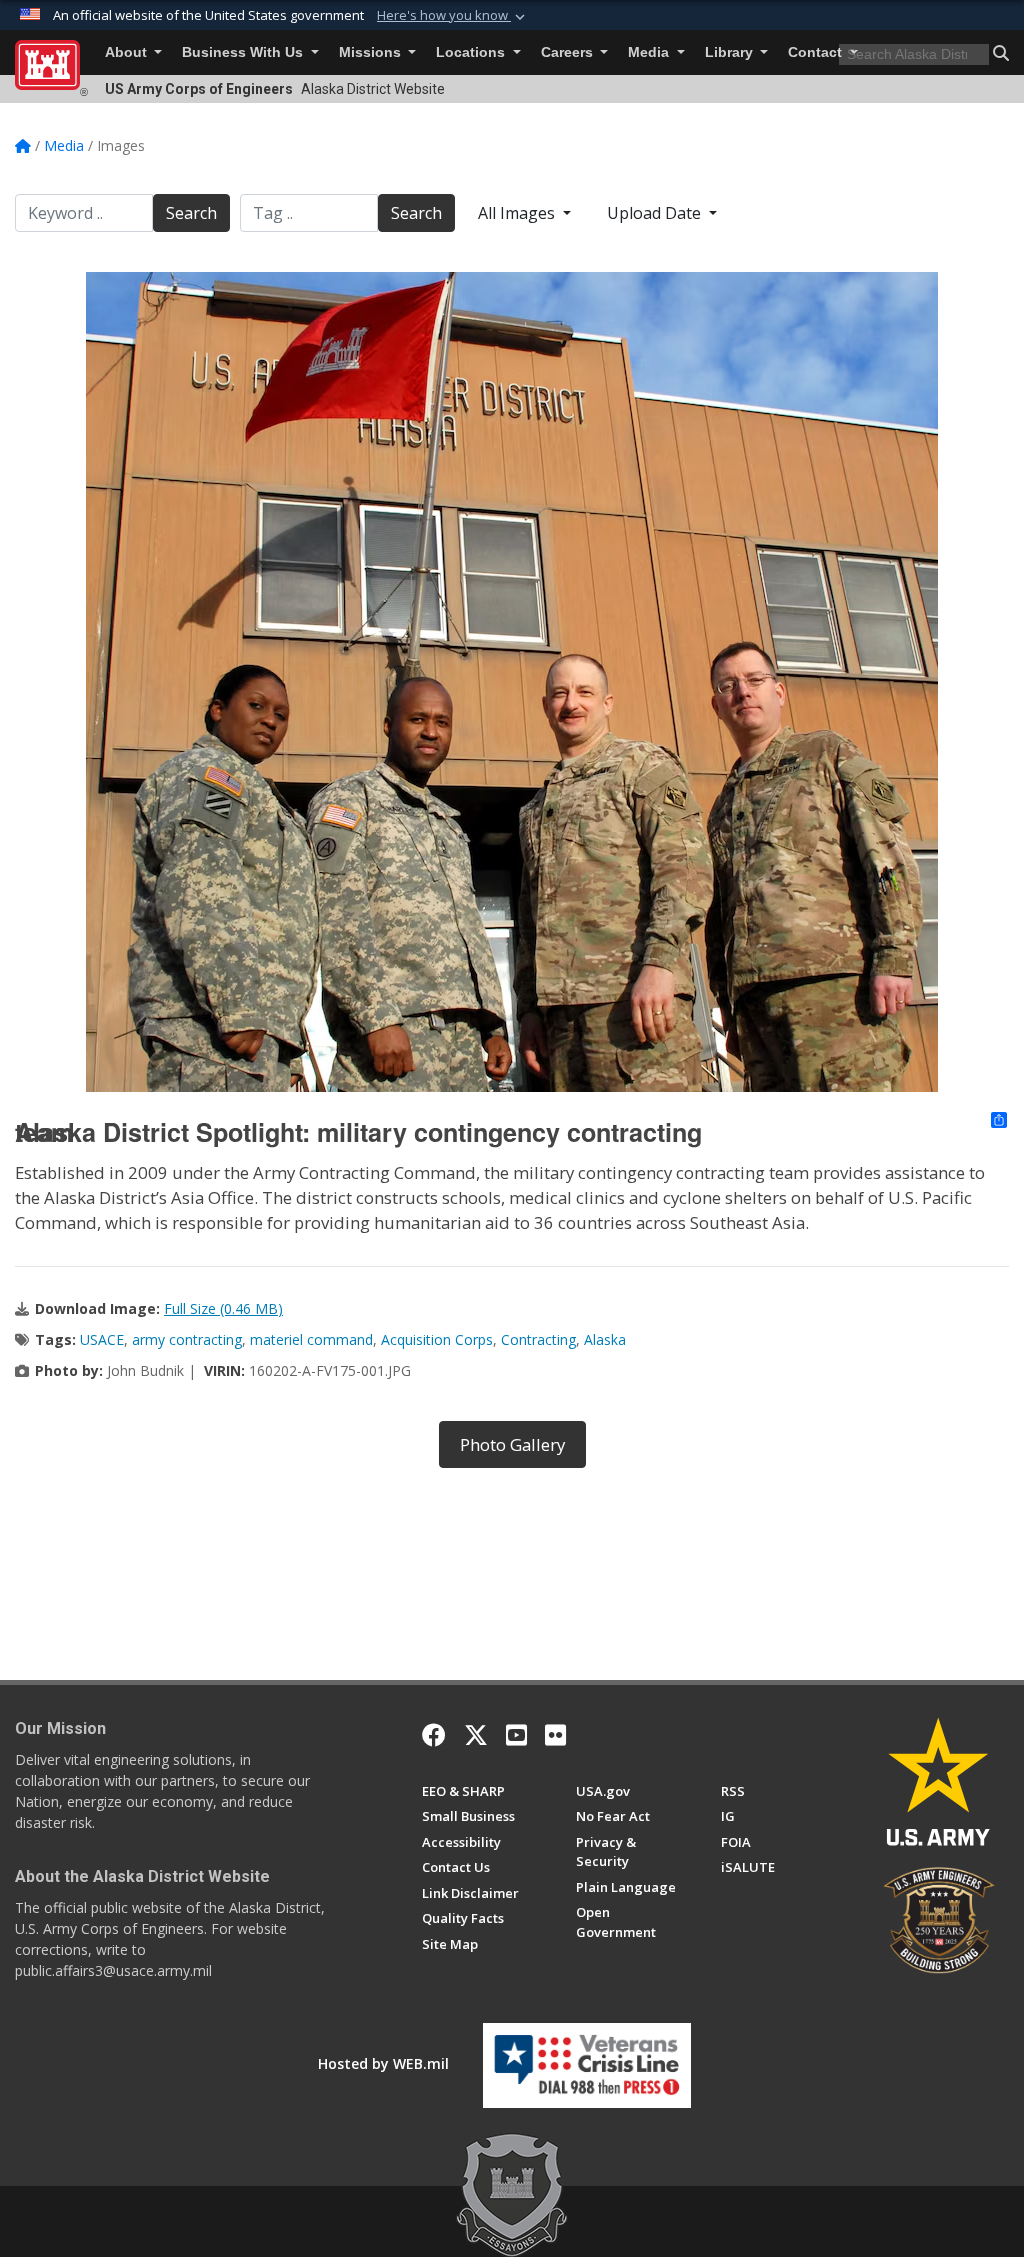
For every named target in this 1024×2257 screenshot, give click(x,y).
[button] (453, 16)
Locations (472, 52)
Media (650, 52)
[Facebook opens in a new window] (434, 1735)
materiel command (311, 1339)
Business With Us (244, 52)
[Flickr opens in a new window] (555, 1735)
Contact (817, 52)
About (128, 52)
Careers (569, 52)
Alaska (605, 1339)
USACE (102, 1339)
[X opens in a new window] (476, 1735)
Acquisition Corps (437, 1339)
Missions (372, 52)
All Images (518, 213)
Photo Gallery (512, 1444)
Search (191, 213)
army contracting (187, 1339)
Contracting (538, 1339)
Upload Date (656, 213)
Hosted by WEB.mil (383, 2063)
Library (731, 52)
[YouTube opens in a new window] (516, 1735)
